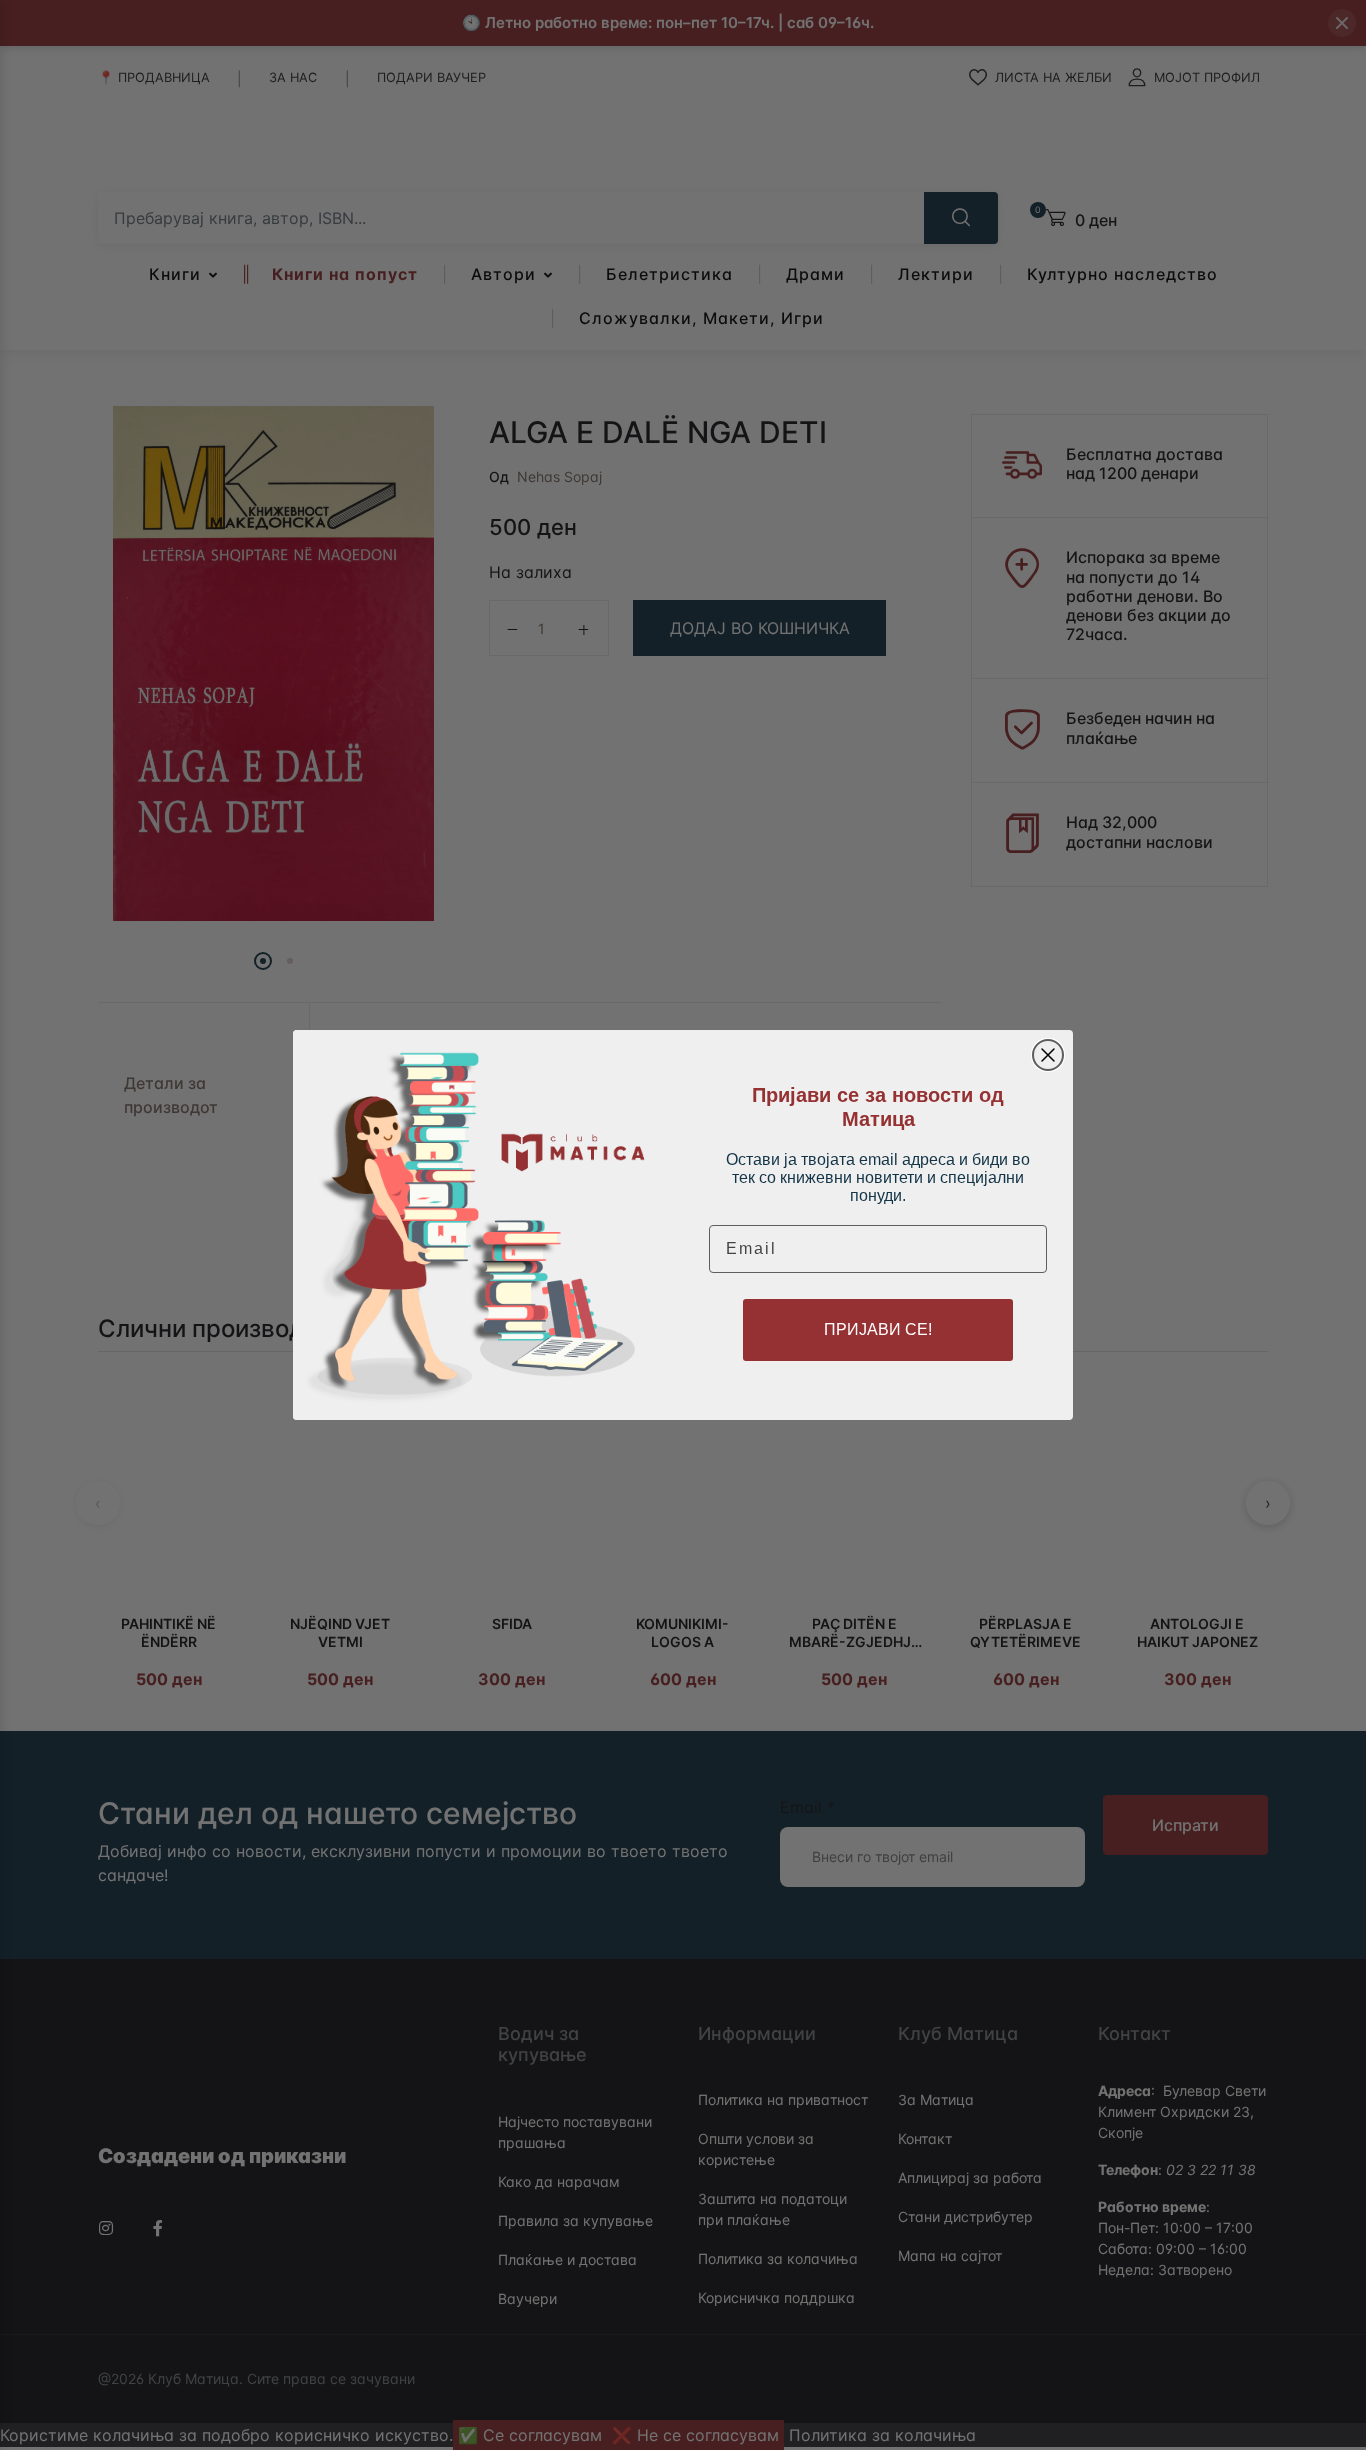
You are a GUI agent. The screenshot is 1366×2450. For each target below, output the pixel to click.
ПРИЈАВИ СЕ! (878, 1329)
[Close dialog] (1048, 1055)
